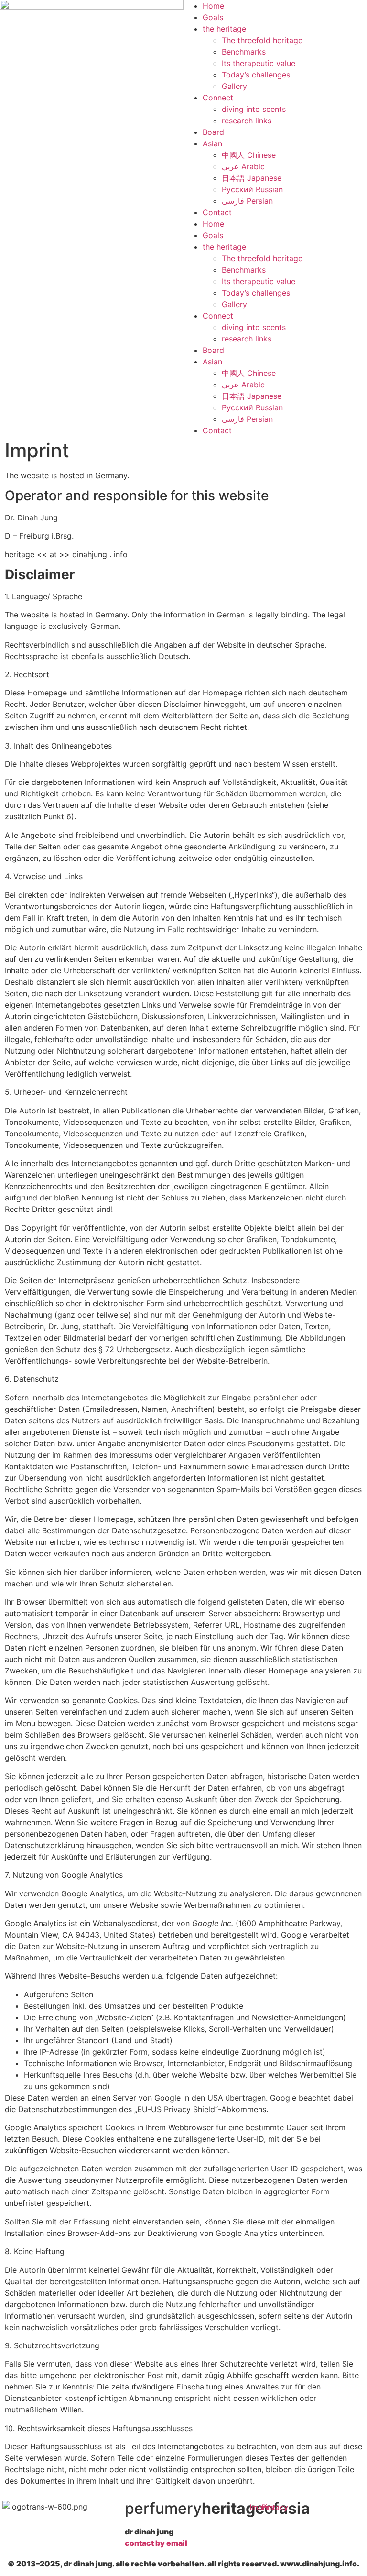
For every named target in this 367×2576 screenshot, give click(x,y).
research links (247, 121)
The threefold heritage (262, 40)
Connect (218, 98)
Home (213, 6)
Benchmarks (244, 52)
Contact (217, 212)
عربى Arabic (243, 166)
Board (213, 132)
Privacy (275, 2507)
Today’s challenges (256, 75)
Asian (212, 143)
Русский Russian (252, 189)
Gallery (234, 86)
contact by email (156, 2543)
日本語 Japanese (252, 178)
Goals (213, 17)
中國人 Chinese (249, 155)
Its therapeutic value (259, 63)
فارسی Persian (247, 201)
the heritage (224, 29)
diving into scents (254, 109)
